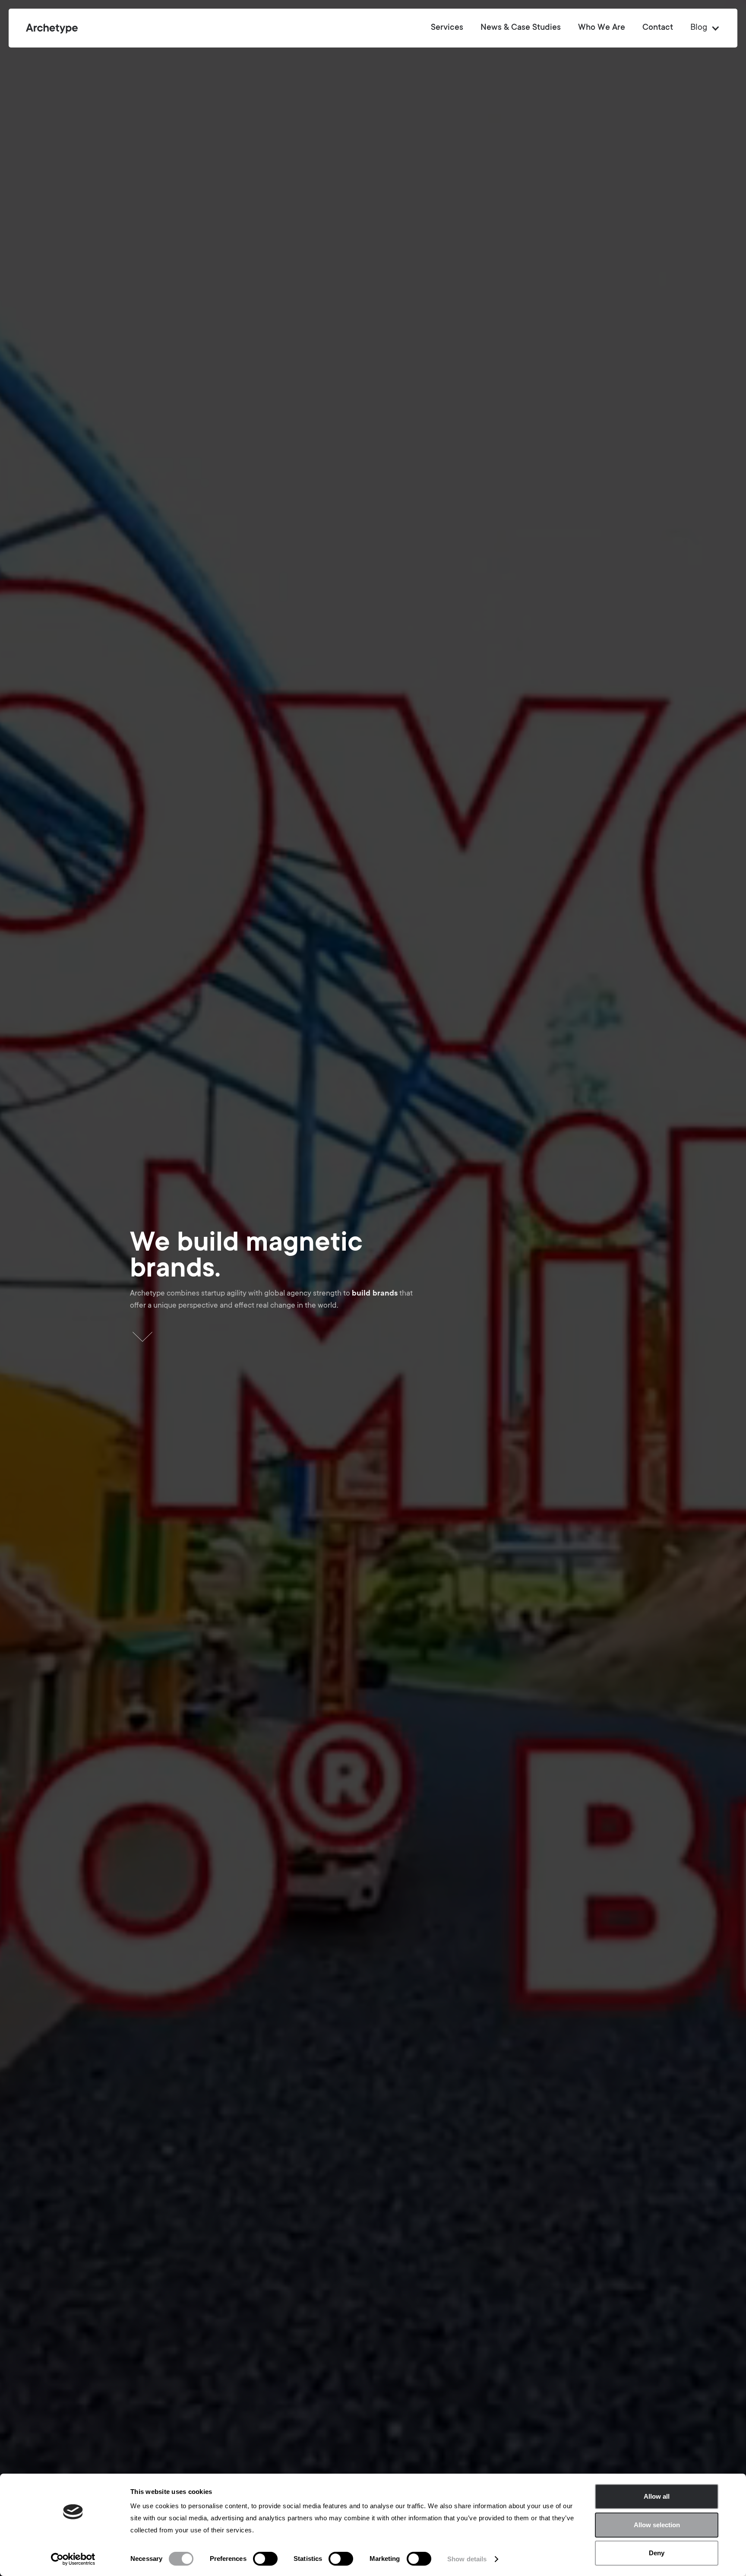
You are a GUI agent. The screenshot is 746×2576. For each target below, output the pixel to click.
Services (447, 28)
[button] (701, 28)
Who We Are (602, 28)
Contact (658, 28)
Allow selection (657, 2525)
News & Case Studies (521, 28)
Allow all (657, 2496)
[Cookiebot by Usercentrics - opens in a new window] (73, 2559)
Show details (467, 2559)
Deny (657, 2553)
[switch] (265, 2559)
